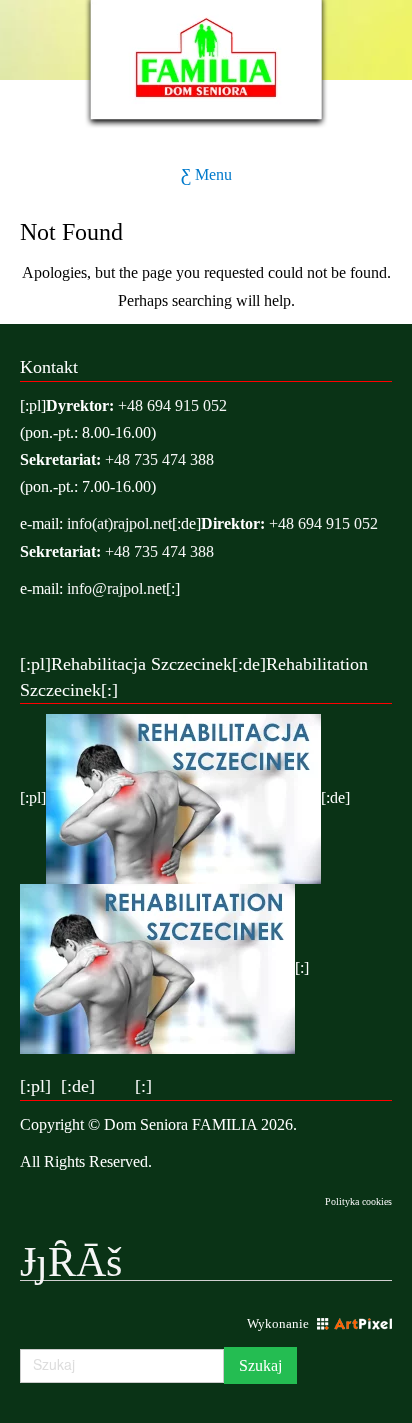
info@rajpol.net (116, 588)
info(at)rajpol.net (119, 523)
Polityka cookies (358, 1201)
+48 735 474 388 (159, 459)
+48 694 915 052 (172, 405)
